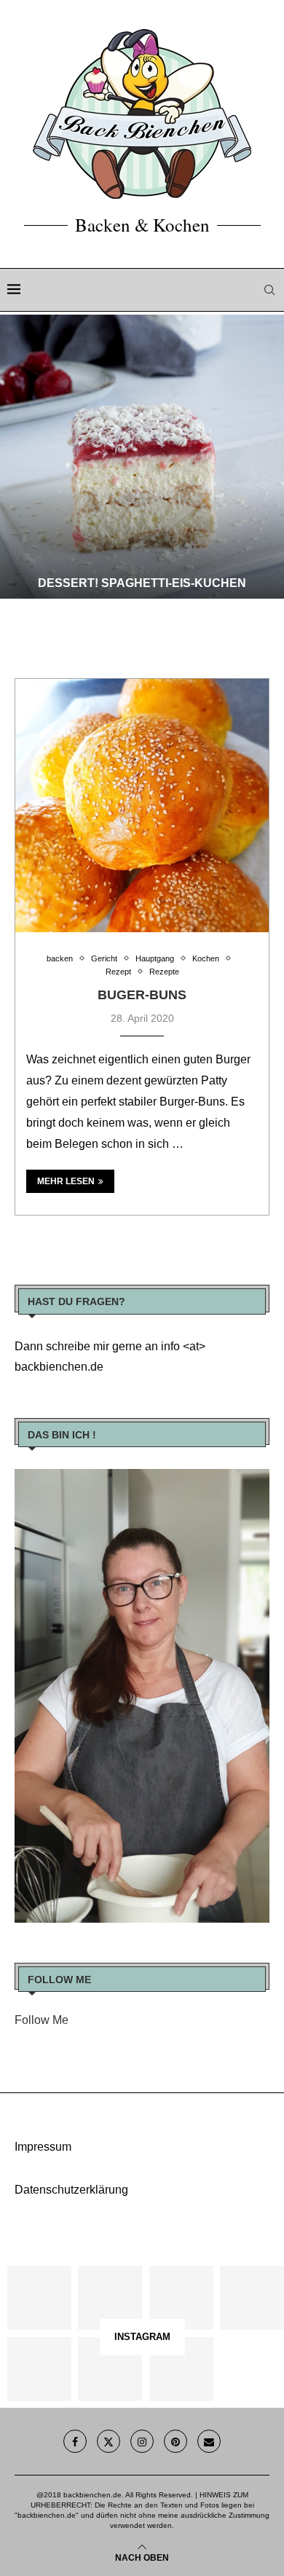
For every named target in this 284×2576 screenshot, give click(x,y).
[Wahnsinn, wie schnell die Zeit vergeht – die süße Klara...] (110, 2369)
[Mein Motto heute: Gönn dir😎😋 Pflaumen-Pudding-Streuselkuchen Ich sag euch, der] (110, 2298)
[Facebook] (75, 2441)
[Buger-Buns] (142, 806)
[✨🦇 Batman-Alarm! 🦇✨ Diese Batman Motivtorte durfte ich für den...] (39, 2298)
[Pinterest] (175, 2441)
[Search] (269, 290)
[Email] (209, 2441)
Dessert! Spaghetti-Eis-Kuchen (142, 583)
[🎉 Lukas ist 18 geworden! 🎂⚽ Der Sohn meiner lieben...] (181, 2369)
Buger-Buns (142, 995)
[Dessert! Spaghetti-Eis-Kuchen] (142, 457)
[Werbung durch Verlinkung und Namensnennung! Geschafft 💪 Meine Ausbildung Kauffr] (181, 2298)
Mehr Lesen (66, 1181)
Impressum (43, 2147)
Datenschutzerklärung (71, 2190)
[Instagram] (142, 2441)
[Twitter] (109, 2441)
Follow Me (42, 2020)
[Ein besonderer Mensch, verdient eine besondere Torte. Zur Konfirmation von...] (252, 2298)
